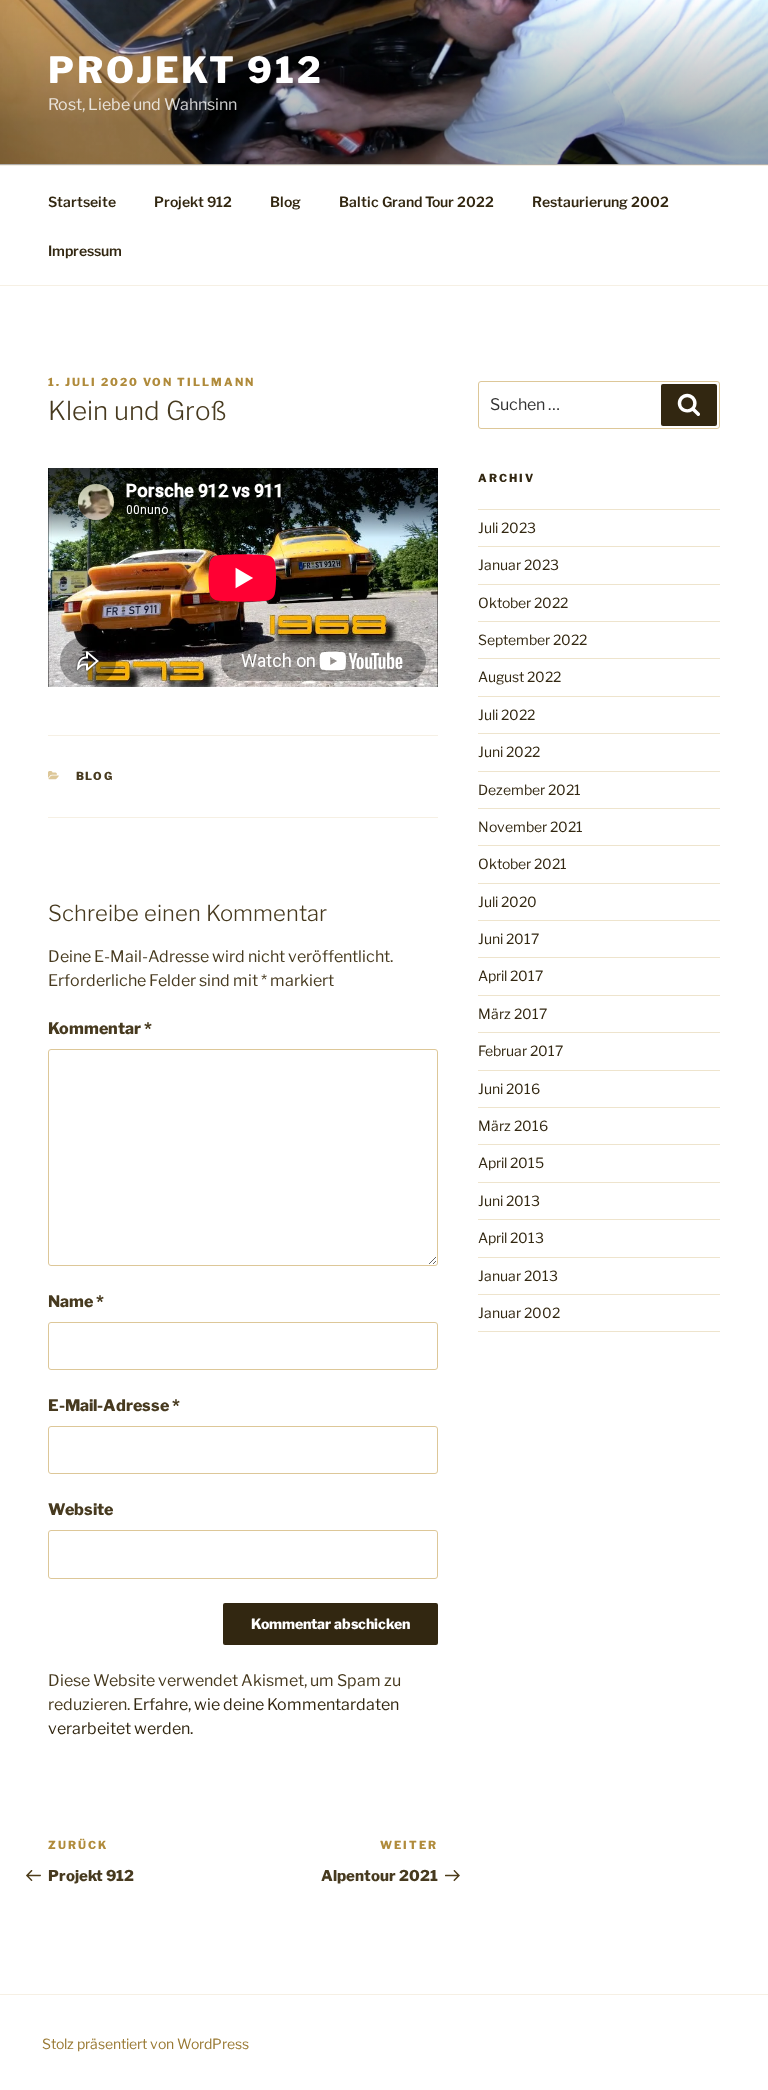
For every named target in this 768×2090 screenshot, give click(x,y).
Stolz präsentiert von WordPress (145, 2043)
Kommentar (100, 1028)
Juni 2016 (509, 1088)
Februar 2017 (520, 1050)
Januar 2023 (518, 564)
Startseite (82, 201)
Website (80, 1509)
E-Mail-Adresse (114, 1405)
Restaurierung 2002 (600, 201)
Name (76, 1301)
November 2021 (530, 826)
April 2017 (510, 975)
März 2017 (512, 1013)
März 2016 (513, 1125)
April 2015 (511, 1162)
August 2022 (519, 676)
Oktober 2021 (522, 863)
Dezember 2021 (529, 789)
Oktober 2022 (523, 602)
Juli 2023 (507, 527)
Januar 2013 (518, 1275)
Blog (285, 201)
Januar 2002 (519, 1312)
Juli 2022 (506, 714)
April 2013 (511, 1237)
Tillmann (216, 382)
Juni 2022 (509, 751)
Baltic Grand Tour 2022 (416, 201)
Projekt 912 (186, 70)
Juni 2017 (508, 938)
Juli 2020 (507, 901)
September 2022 (532, 639)
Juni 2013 (509, 1200)
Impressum (85, 250)
